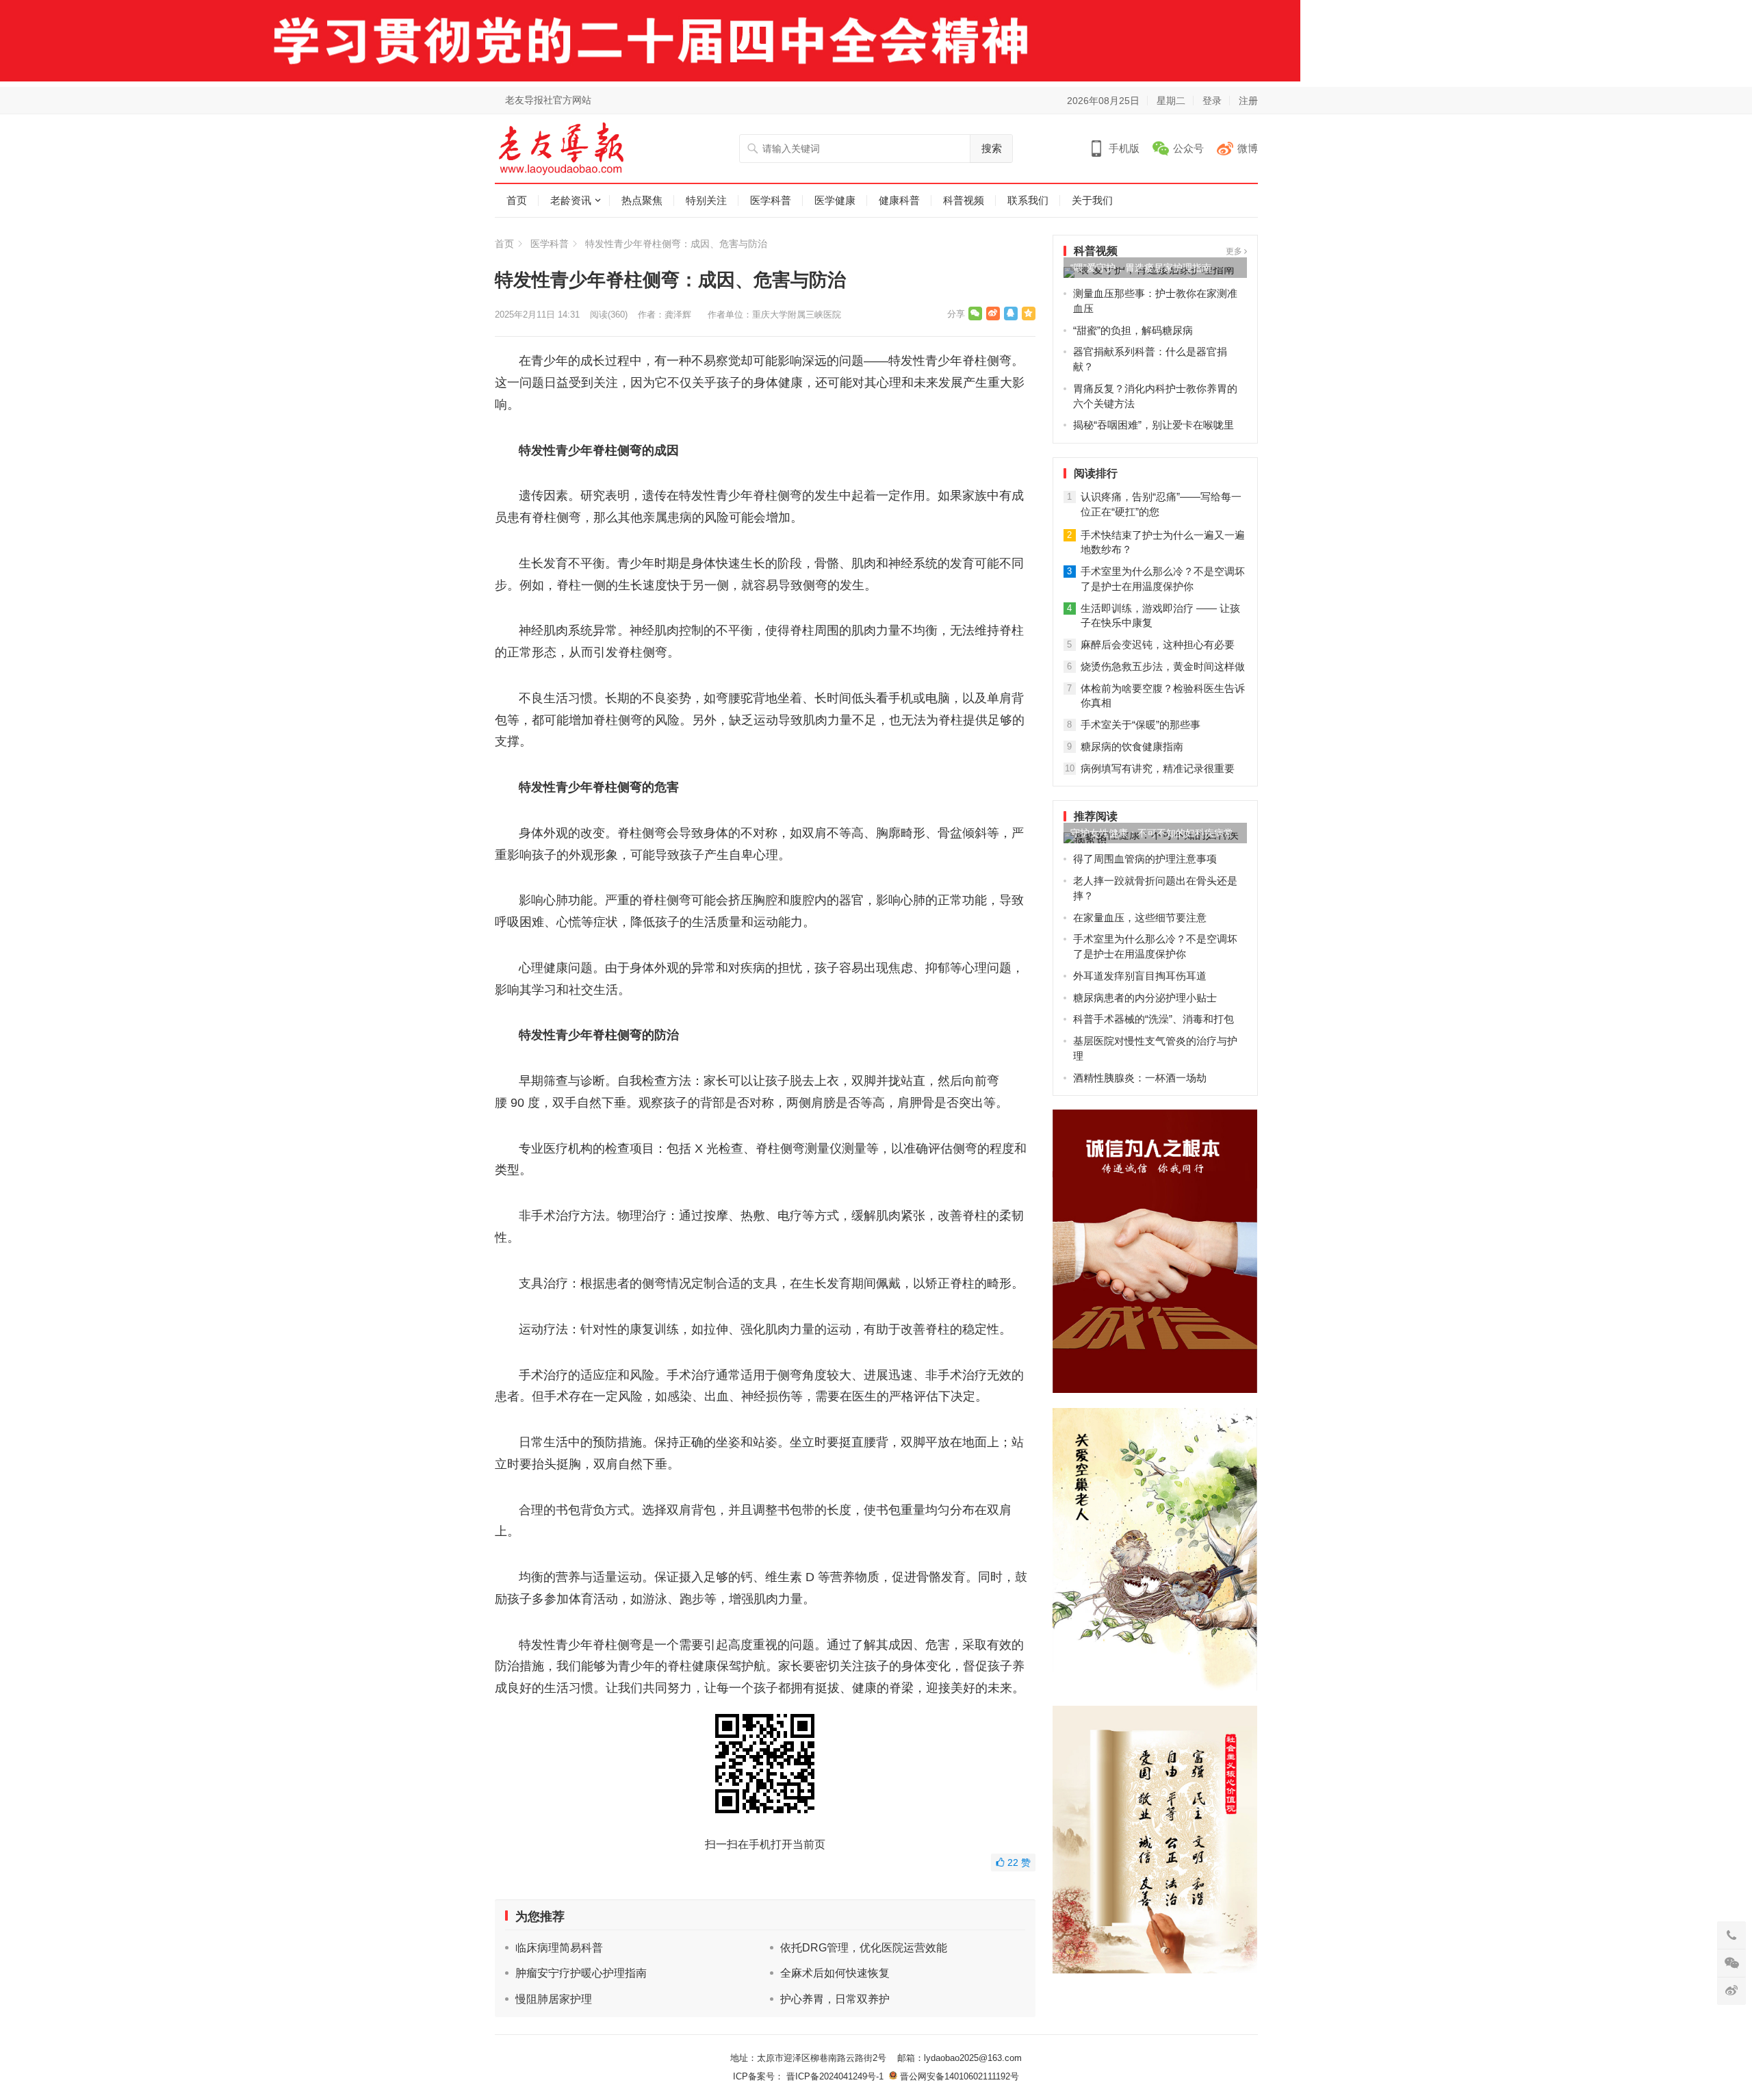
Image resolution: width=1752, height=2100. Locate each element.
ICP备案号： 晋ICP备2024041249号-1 (811, 2076)
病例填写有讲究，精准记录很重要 (1158, 768)
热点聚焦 (642, 200)
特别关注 (706, 200)
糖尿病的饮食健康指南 (1132, 746)
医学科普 (771, 200)
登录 (1212, 101)
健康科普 (899, 200)
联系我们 (1028, 200)
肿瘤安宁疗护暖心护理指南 (581, 1973)
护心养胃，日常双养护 (835, 1999)
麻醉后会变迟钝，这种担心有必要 (1158, 644)
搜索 (992, 148)
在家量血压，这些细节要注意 (1140, 918)
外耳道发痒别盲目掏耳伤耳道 (1140, 976)
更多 (1235, 251)
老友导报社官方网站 (548, 100)
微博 (1248, 148)
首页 (517, 200)
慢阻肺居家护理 (554, 1999)
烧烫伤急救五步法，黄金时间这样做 (1163, 666)
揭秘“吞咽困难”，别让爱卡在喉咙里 (1154, 425)
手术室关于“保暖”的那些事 (1141, 725)
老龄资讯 (571, 200)
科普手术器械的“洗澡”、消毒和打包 (1154, 1019)
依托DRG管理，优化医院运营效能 (864, 1948)
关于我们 (1092, 200)
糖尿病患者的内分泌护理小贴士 (1145, 998)
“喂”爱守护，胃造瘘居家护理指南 (1141, 268)
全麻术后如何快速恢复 (835, 1973)
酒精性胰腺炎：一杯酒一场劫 (1140, 1078)
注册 (1248, 101)
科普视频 (964, 200)
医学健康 (835, 200)
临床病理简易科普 (559, 1948)
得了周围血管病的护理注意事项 (1145, 859)
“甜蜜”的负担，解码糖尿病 (1133, 330)
